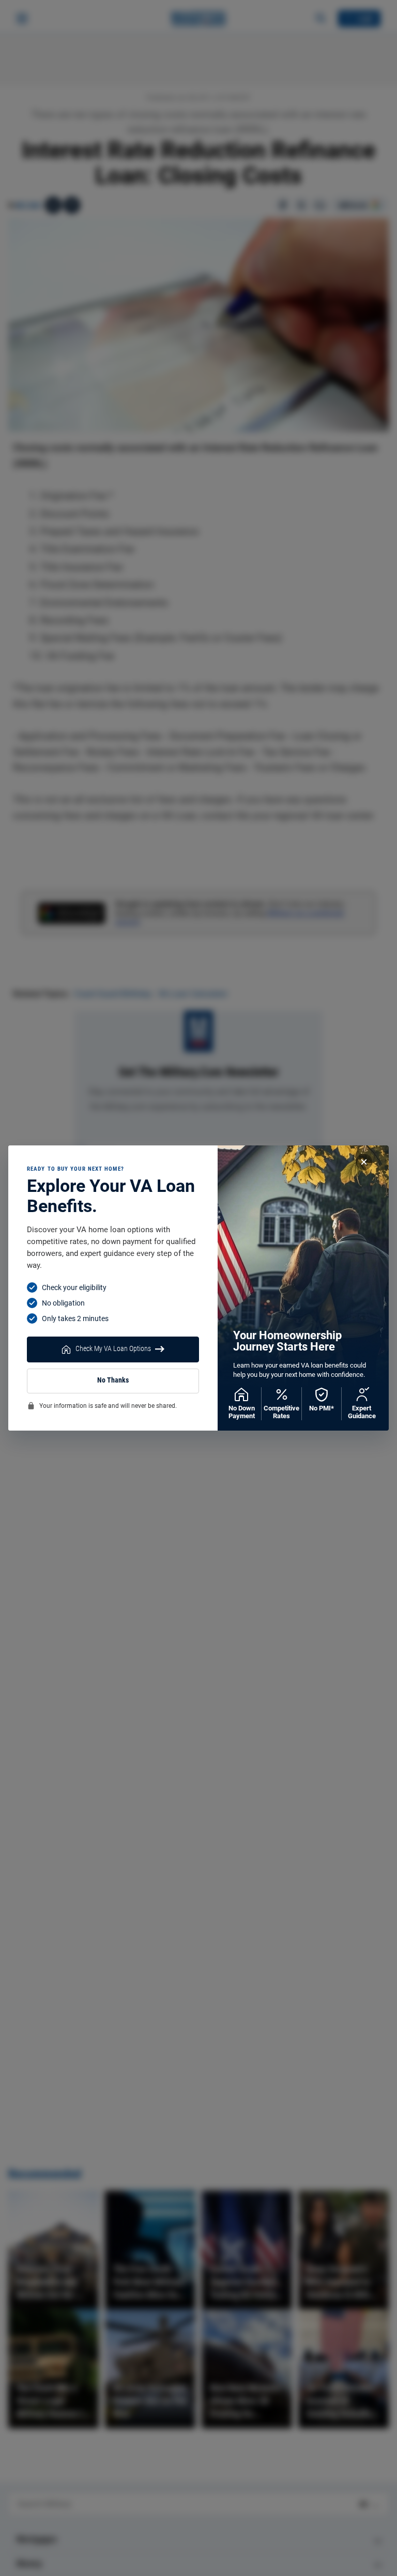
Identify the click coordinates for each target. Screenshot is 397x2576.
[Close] (364, 1162)
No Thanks (113, 1380)
